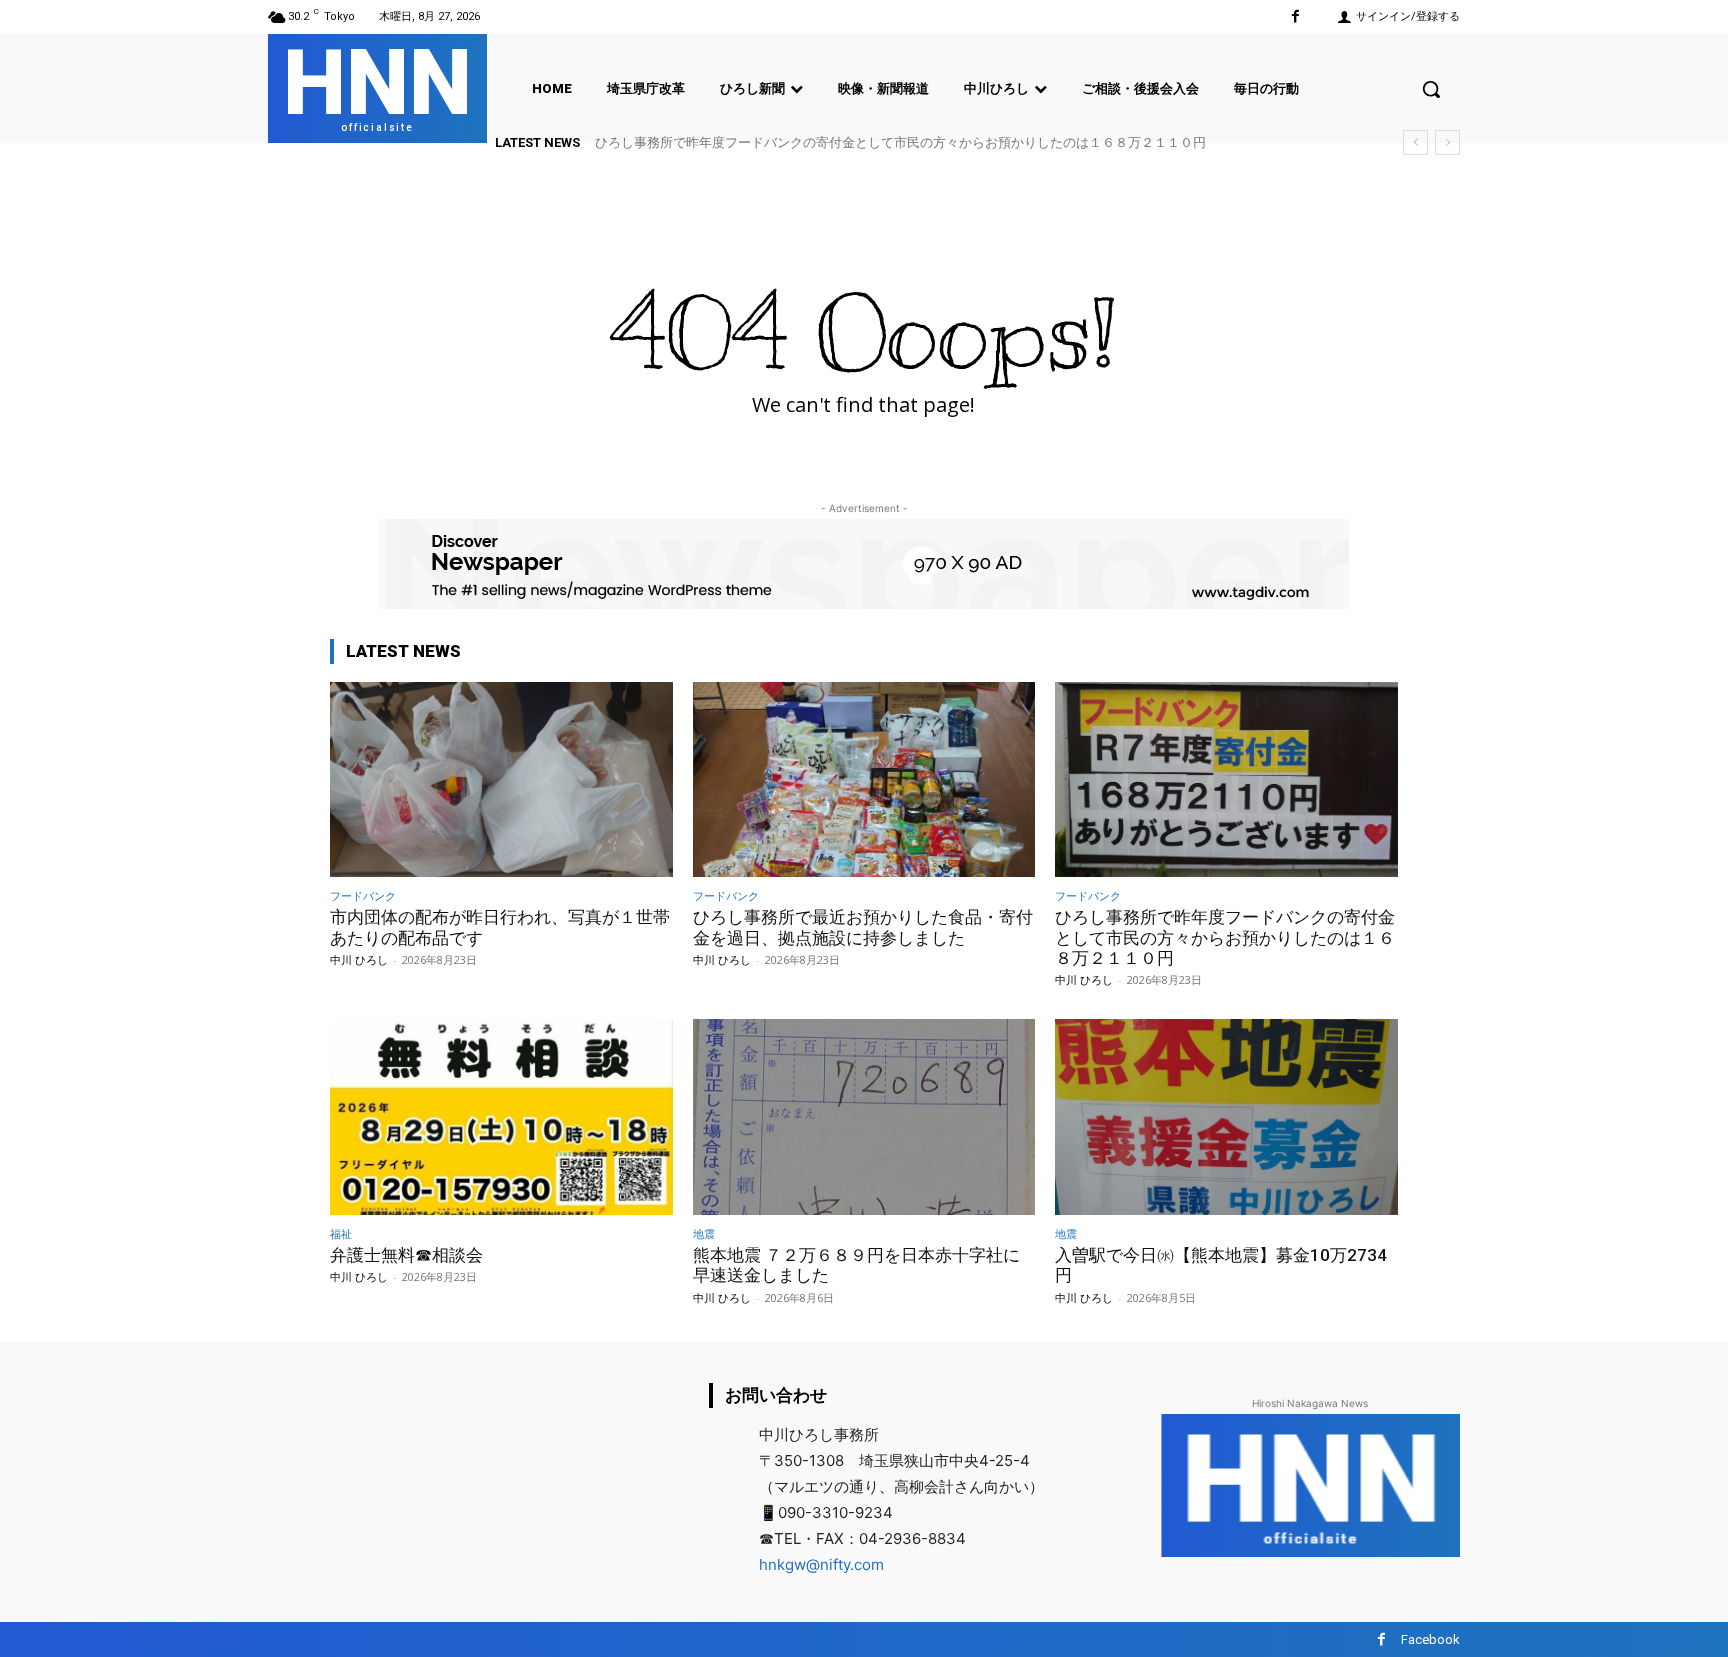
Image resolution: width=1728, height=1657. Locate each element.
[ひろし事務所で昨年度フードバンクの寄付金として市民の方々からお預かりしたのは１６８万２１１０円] (1226, 779)
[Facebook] (1295, 16)
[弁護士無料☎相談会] (501, 1116)
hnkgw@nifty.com (821, 1564)
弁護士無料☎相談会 (406, 1255)
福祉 (341, 1233)
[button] (1431, 89)
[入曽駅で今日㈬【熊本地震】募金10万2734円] (1226, 1116)
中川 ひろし (359, 959)
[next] (1447, 142)
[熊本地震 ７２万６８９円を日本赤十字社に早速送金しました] (864, 1116)
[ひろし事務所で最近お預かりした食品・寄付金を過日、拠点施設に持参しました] (864, 779)
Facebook (1430, 1639)
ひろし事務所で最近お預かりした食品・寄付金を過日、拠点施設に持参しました (863, 927)
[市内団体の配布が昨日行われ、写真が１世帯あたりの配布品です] (501, 779)
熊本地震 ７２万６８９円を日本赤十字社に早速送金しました (856, 1265)
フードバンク (363, 895)
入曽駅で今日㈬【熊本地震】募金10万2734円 (1221, 1265)
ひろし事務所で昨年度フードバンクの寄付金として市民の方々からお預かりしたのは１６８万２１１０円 (900, 142)
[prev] (1415, 142)
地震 (704, 1233)
